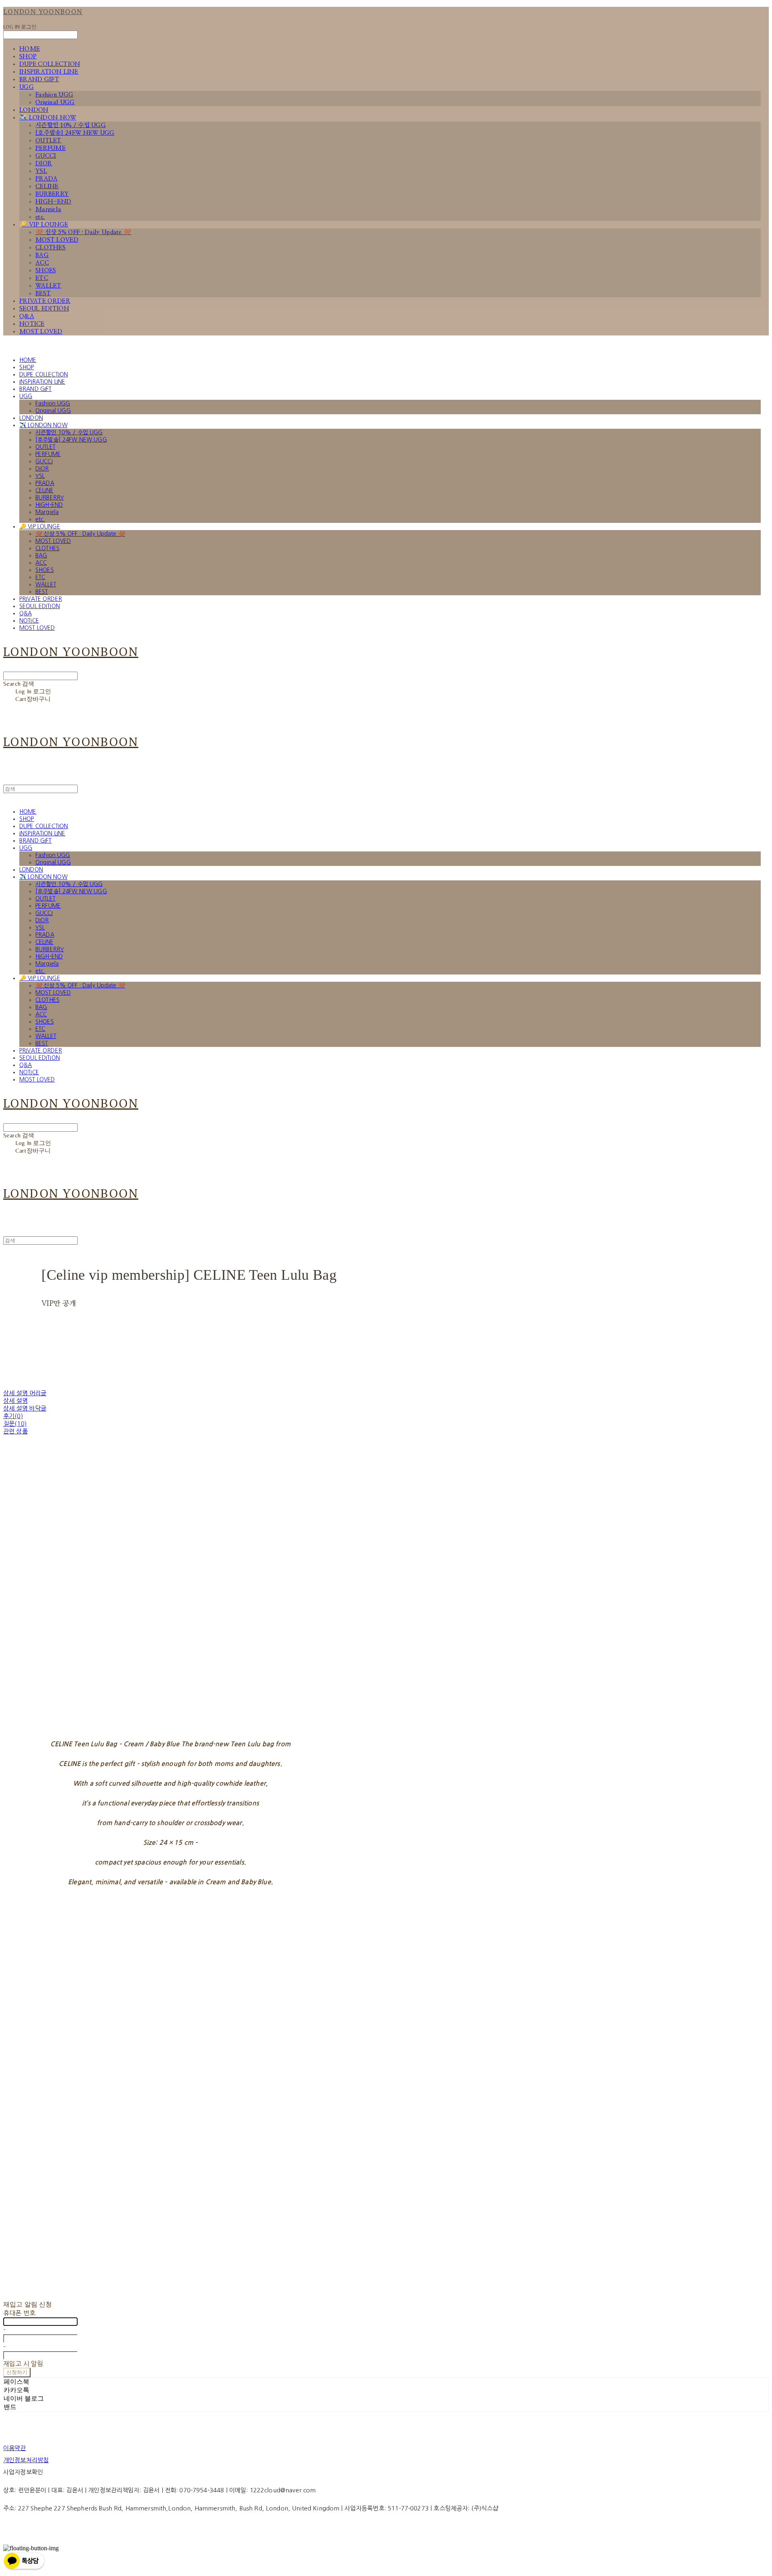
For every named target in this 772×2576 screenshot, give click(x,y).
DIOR (44, 163)
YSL (41, 171)
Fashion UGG (54, 95)
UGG (27, 87)
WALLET (48, 286)
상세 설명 (15, 1401)
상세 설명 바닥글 (25, 1408)
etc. (40, 217)
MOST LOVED (57, 240)
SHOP (28, 57)
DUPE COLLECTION (50, 64)
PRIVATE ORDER (45, 301)
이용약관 (15, 2448)
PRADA (47, 179)
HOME (30, 49)
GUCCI (46, 156)
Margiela (48, 209)
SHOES (46, 270)
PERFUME (50, 148)
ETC (42, 278)
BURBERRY (52, 194)
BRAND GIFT (39, 79)
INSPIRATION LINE (49, 72)
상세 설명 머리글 (25, 1393)
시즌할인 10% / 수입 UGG (71, 125)
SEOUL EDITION (44, 309)
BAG (42, 255)
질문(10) (15, 1424)
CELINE (47, 186)
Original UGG (55, 102)
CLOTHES (50, 248)
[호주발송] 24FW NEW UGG (75, 133)
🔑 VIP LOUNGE (44, 225)
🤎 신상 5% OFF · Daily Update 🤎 (83, 232)
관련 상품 (15, 1431)
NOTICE (32, 324)
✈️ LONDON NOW (48, 118)
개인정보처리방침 (26, 2460)
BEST (43, 293)
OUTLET (48, 141)
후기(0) (13, 1416)
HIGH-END (53, 202)
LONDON (34, 110)
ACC (42, 263)
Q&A (27, 316)
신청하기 (17, 2372)
